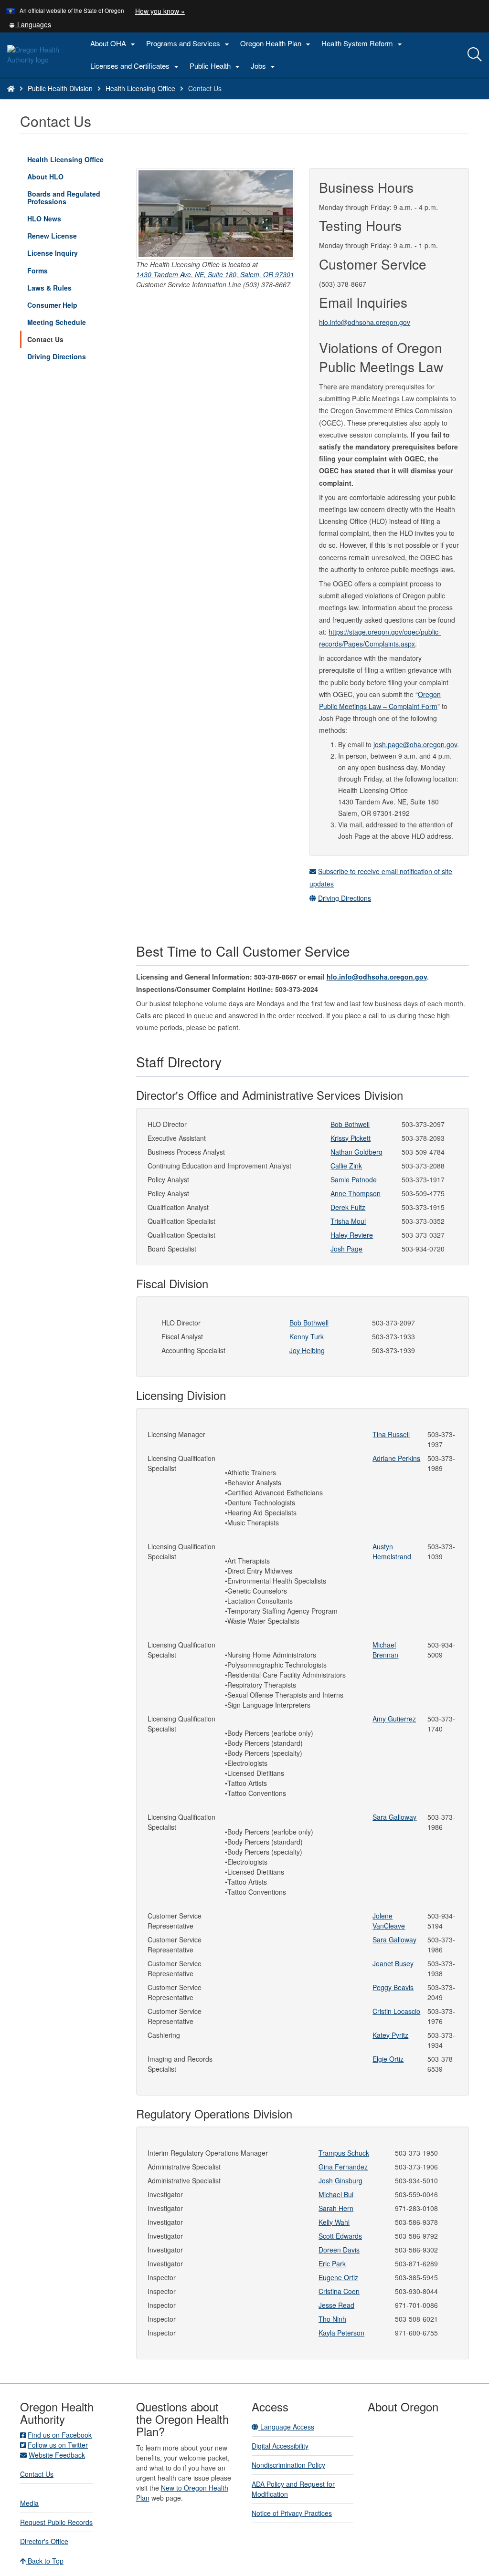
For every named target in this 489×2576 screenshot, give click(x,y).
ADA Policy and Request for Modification (293, 2489)
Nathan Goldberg (356, 1152)
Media (29, 2503)
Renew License (52, 236)
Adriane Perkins (396, 1458)
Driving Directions (57, 356)
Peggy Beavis (393, 1987)
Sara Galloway (394, 1817)
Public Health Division (60, 88)
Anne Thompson (356, 1193)
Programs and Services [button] (189, 44)
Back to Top (45, 2561)
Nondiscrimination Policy (288, 2465)
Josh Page (346, 1249)
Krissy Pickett (351, 1138)
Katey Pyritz (390, 2035)
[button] (30, 24)
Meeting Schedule (57, 322)
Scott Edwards (340, 2236)
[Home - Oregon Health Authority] (11, 88)
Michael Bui (336, 2194)
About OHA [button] (114, 44)
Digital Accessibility (280, 2446)
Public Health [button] (216, 66)
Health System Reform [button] (363, 44)
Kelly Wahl (334, 2222)
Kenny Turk (307, 1336)
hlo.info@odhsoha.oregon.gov (365, 322)
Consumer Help (52, 305)
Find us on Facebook (60, 2435)
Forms (37, 271)
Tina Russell (391, 1434)
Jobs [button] (264, 66)
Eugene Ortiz (338, 2277)
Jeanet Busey (393, 1963)
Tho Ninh (332, 2319)
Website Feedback (57, 2455)
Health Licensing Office (140, 88)
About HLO (45, 177)
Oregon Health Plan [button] (276, 44)
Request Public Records (56, 2522)
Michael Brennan (385, 1650)
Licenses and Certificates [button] (136, 66)
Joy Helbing (307, 1350)
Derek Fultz (348, 1207)
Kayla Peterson (341, 2333)
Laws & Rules (49, 288)
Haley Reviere (352, 1235)
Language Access (286, 2427)
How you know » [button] (160, 11)
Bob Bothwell (350, 1124)
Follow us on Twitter (58, 2445)
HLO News (44, 219)
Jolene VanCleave (389, 1921)
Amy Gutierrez (394, 1719)
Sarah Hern (336, 2208)
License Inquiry (66, 255)
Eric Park (332, 2263)
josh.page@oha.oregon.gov (415, 744)
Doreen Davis (339, 2250)
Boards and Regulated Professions (64, 198)
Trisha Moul (348, 1221)
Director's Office (44, 2541)
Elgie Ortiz (388, 2059)
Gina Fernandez (343, 2167)
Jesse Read (336, 2305)
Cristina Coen (339, 2291)
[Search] (475, 55)
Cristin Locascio (396, 2011)
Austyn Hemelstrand (392, 1551)
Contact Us (45, 339)
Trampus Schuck (344, 2153)
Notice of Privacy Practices (292, 2513)
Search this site (88, 100)
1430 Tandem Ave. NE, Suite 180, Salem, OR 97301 (215, 274)
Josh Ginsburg (340, 2180)
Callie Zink (346, 1166)
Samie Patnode (354, 1179)
